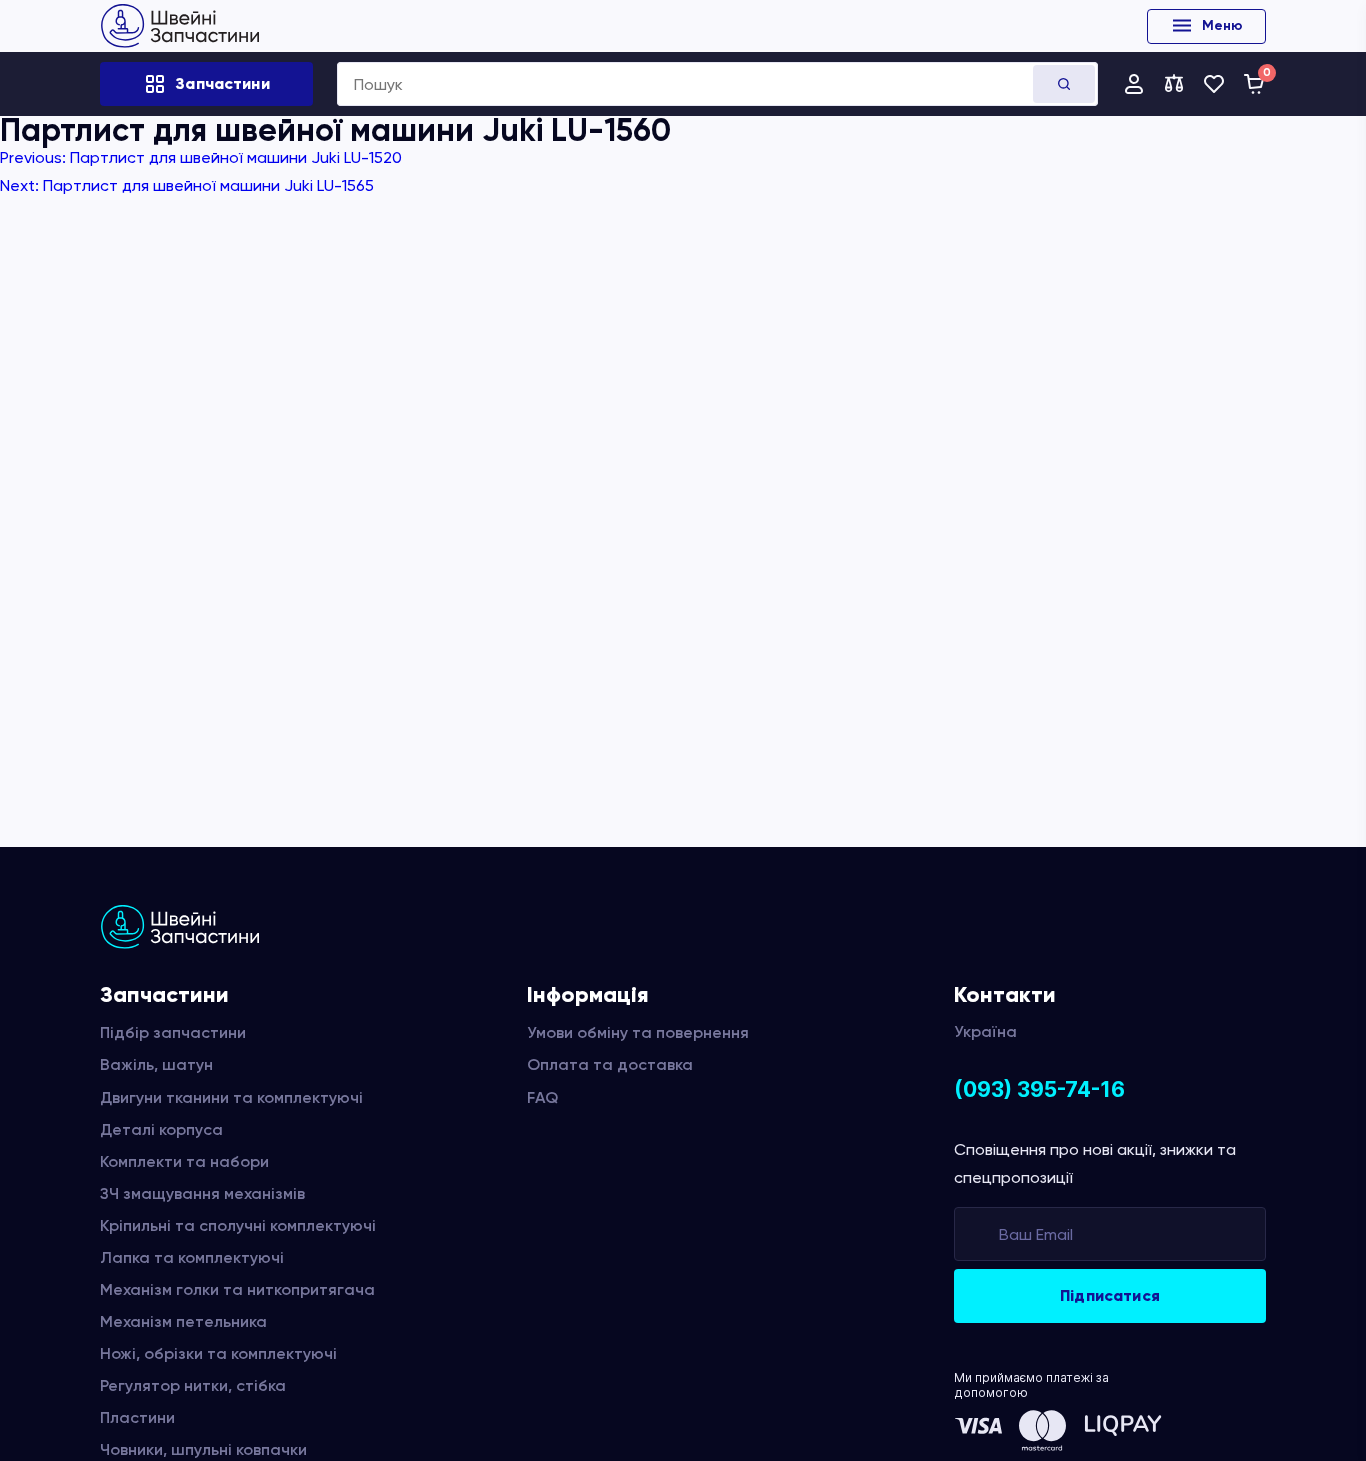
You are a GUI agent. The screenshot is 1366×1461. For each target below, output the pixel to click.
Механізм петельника (183, 1321)
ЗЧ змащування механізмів (202, 1193)
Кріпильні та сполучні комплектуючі (238, 1225)
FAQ (542, 1097)
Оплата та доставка (610, 1064)
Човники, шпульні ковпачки (203, 1449)
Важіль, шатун (156, 1064)
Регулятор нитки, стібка (193, 1385)
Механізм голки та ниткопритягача (237, 1289)
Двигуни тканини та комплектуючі (231, 1097)
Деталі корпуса (161, 1129)
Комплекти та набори (184, 1161)
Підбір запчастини (173, 1032)
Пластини (137, 1417)
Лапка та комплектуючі (192, 1257)
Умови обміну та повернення (638, 1032)
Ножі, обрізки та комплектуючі (218, 1353)
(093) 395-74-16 (1039, 1089)
